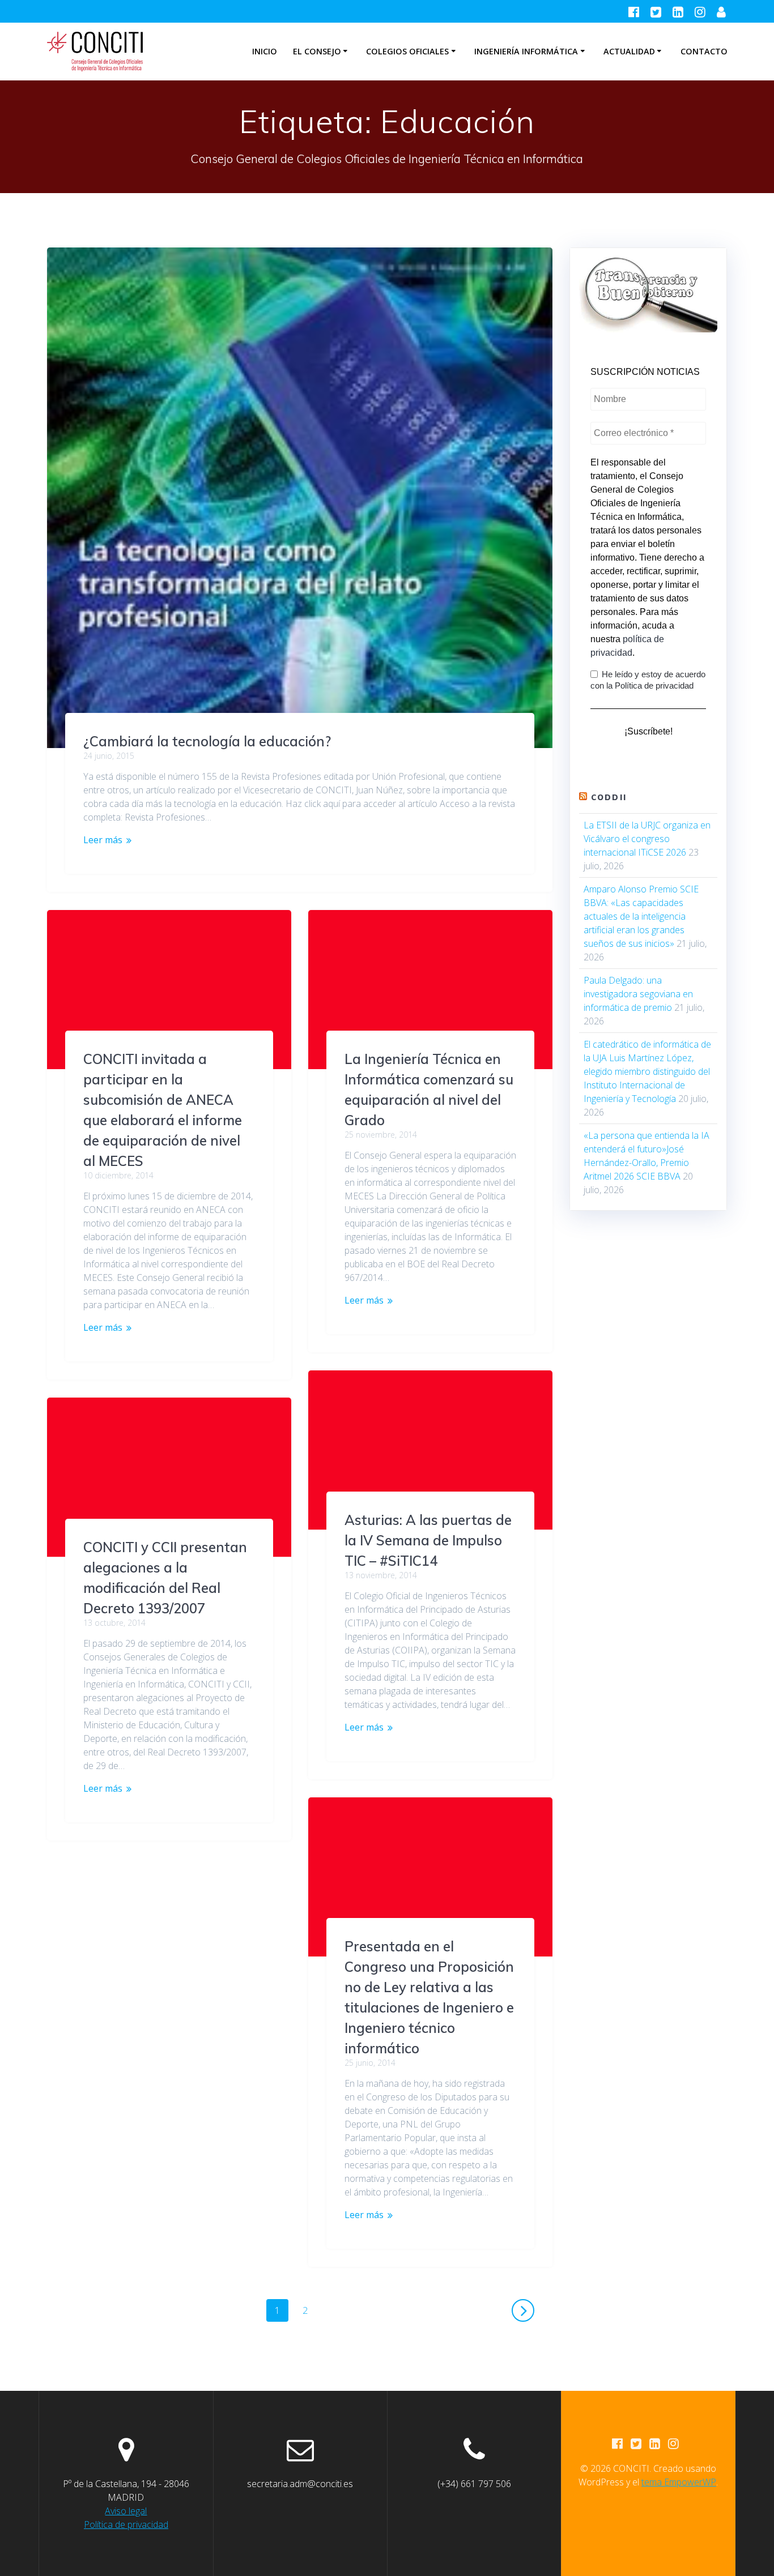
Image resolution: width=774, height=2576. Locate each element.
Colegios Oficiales (407, 51)
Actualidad (629, 51)
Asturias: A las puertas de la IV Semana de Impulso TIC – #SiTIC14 (428, 1540)
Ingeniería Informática (526, 51)
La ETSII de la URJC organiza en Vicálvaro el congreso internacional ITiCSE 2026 (647, 839)
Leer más (103, 840)
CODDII (609, 797)
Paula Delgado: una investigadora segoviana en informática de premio (638, 994)
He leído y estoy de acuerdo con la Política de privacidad (648, 680)
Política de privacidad (126, 2524)
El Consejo (317, 51)
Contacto (704, 51)
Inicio (265, 51)
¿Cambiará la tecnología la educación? (207, 741)
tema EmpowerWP (679, 2482)
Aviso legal (126, 2511)
